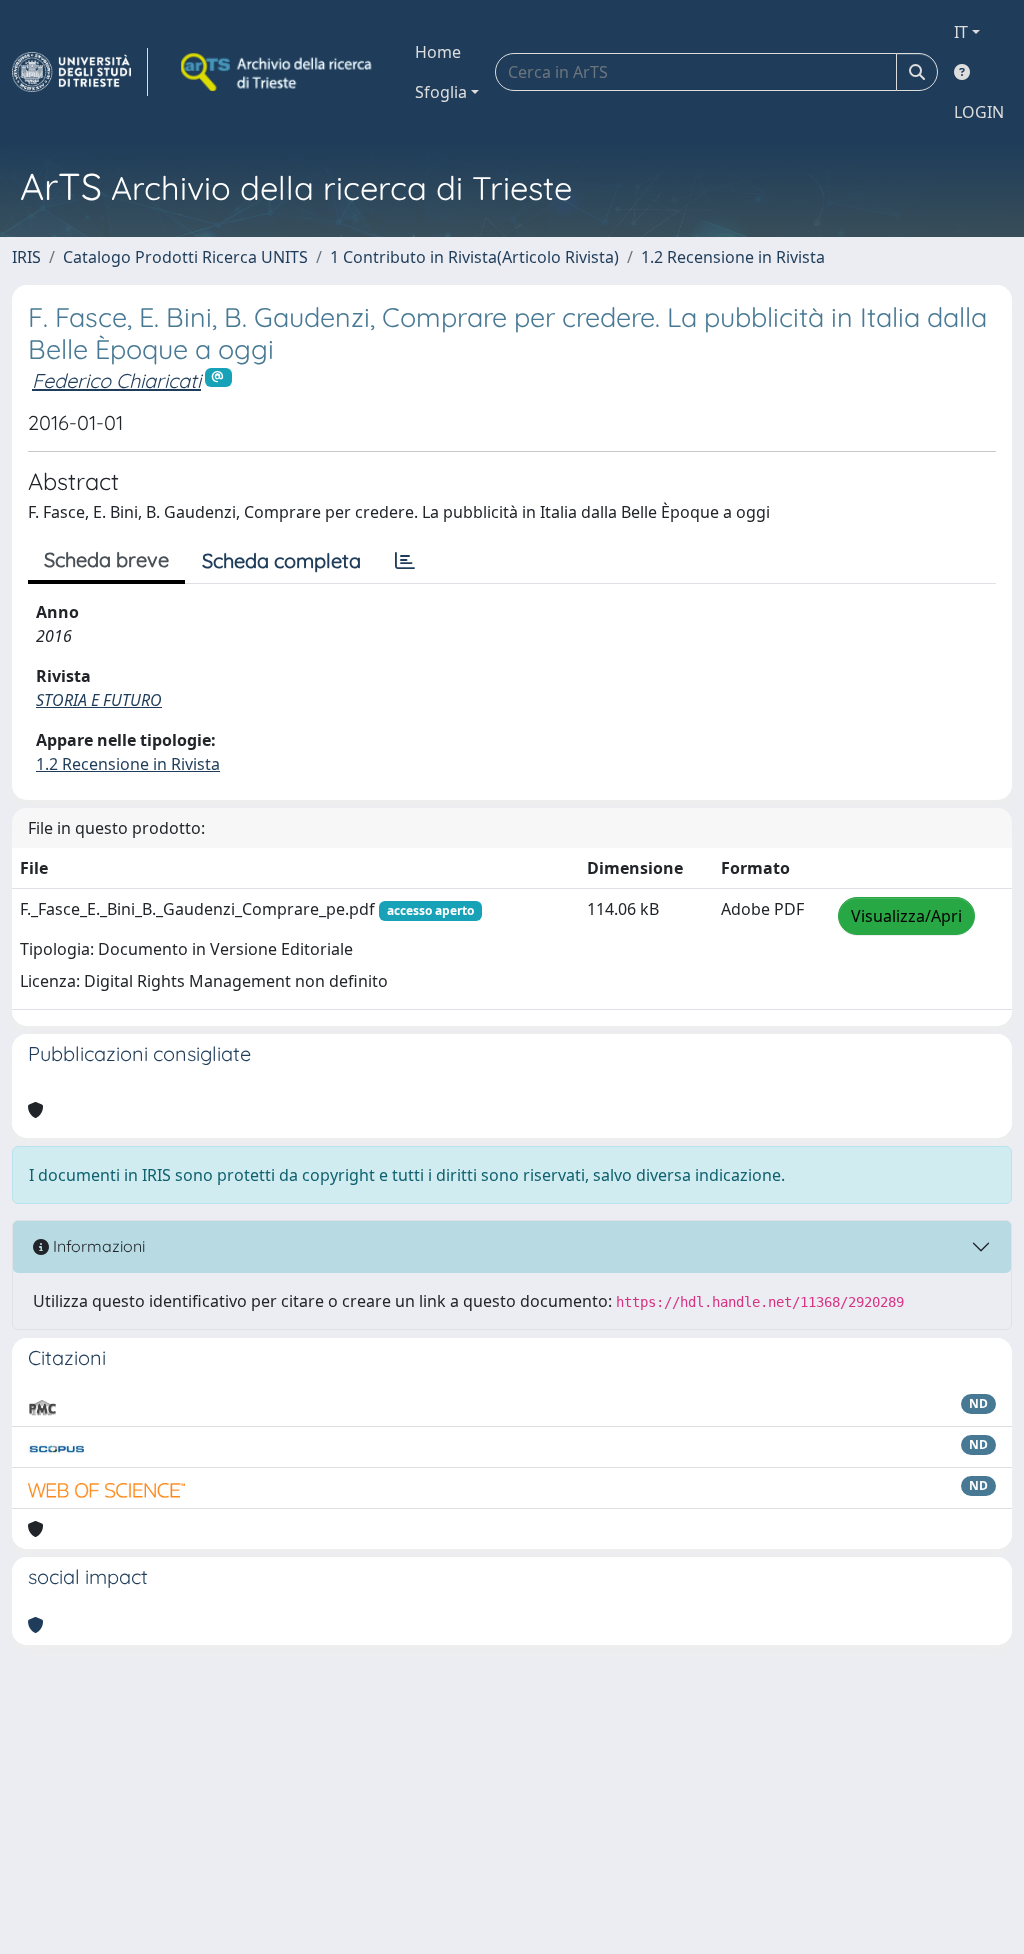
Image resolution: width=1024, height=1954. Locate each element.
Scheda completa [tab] (281, 560)
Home (438, 52)
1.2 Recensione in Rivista (733, 257)
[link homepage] (80, 72)
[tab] (405, 561)
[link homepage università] (278, 72)
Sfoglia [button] (441, 92)
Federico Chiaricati (116, 380)
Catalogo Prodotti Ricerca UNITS (185, 257)
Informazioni (97, 1246)
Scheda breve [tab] (106, 559)
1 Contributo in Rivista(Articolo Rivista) (474, 257)
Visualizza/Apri (906, 916)
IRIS (26, 257)
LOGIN (979, 112)
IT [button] (961, 32)
